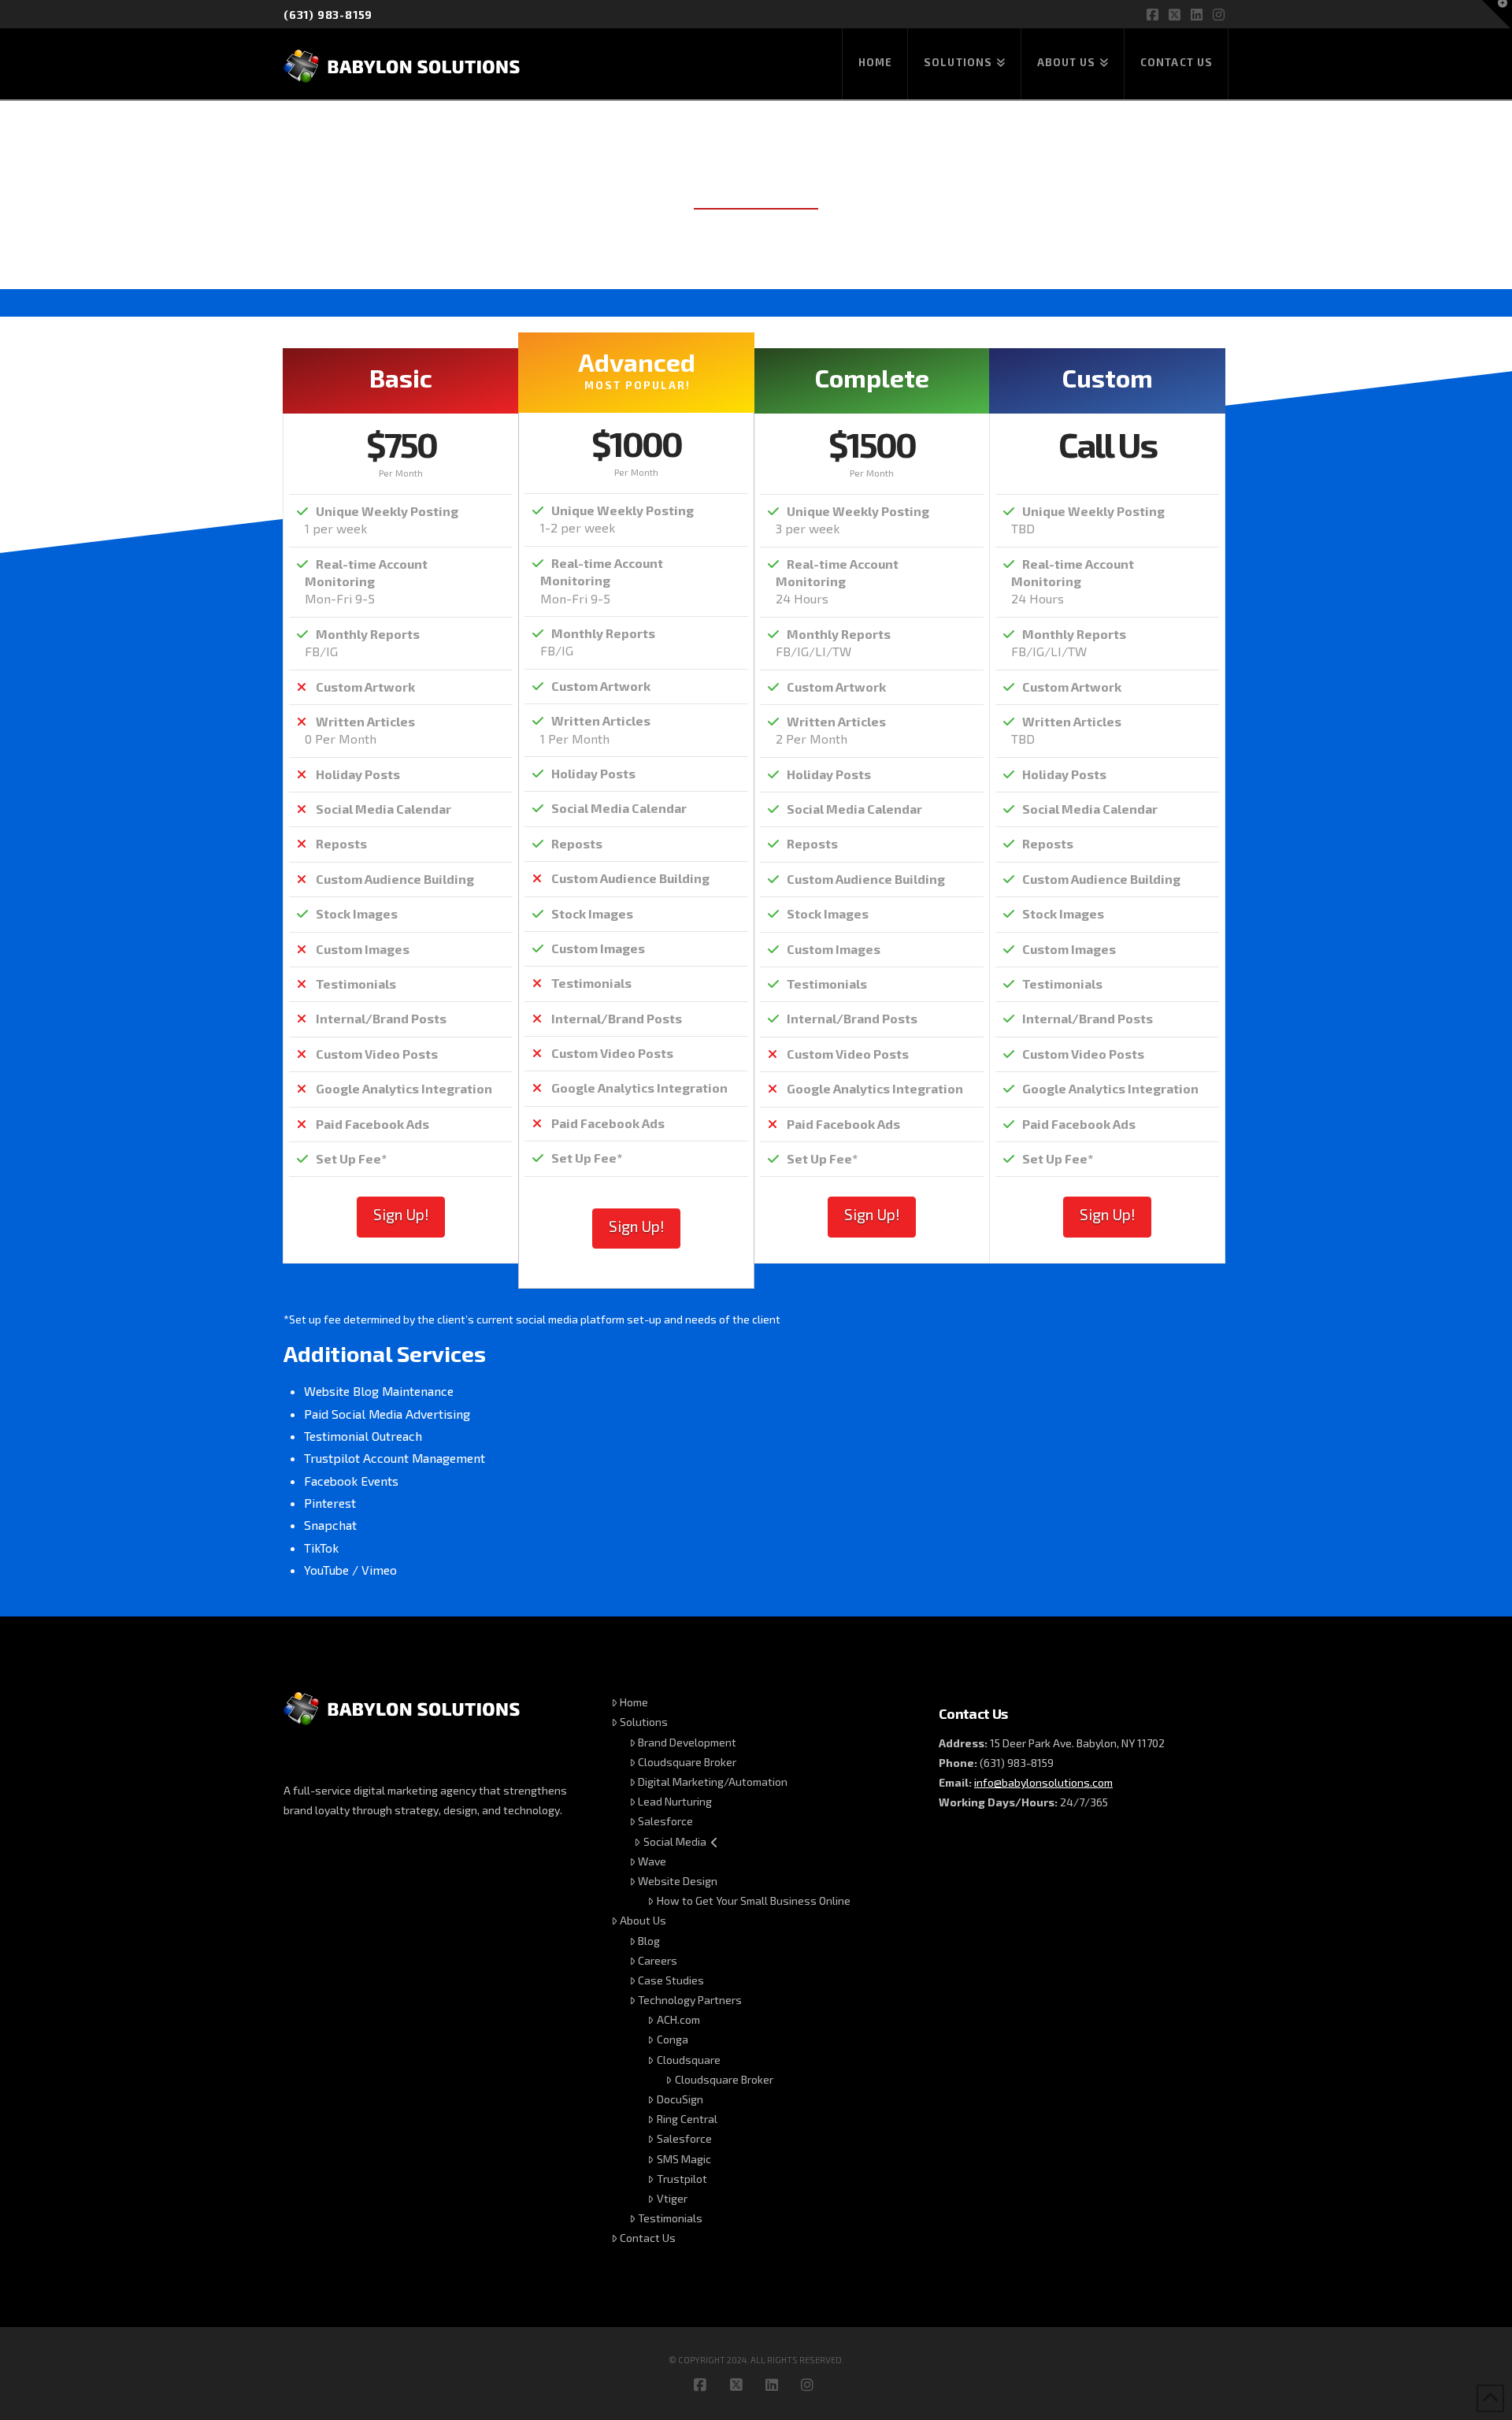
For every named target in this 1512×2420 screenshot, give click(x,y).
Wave (652, 1861)
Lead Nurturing (675, 1801)
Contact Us (648, 2238)
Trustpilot (682, 2179)
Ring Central (687, 2119)
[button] (1497, 15)
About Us (643, 1920)
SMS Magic (684, 2159)
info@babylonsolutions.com (1043, 1782)
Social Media (675, 1841)
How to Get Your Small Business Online (754, 1900)
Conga (673, 2039)
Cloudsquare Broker (687, 1762)
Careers (658, 1960)
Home (634, 1702)
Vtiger (672, 2198)
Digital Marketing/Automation (713, 1782)
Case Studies (671, 1980)
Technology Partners (690, 2000)
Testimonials (670, 2218)
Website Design (678, 1881)
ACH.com (678, 2019)
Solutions (644, 1722)
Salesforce (665, 1821)
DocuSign (680, 2099)
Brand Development (687, 1742)
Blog (649, 1941)
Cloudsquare (689, 2060)
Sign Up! (401, 1214)
